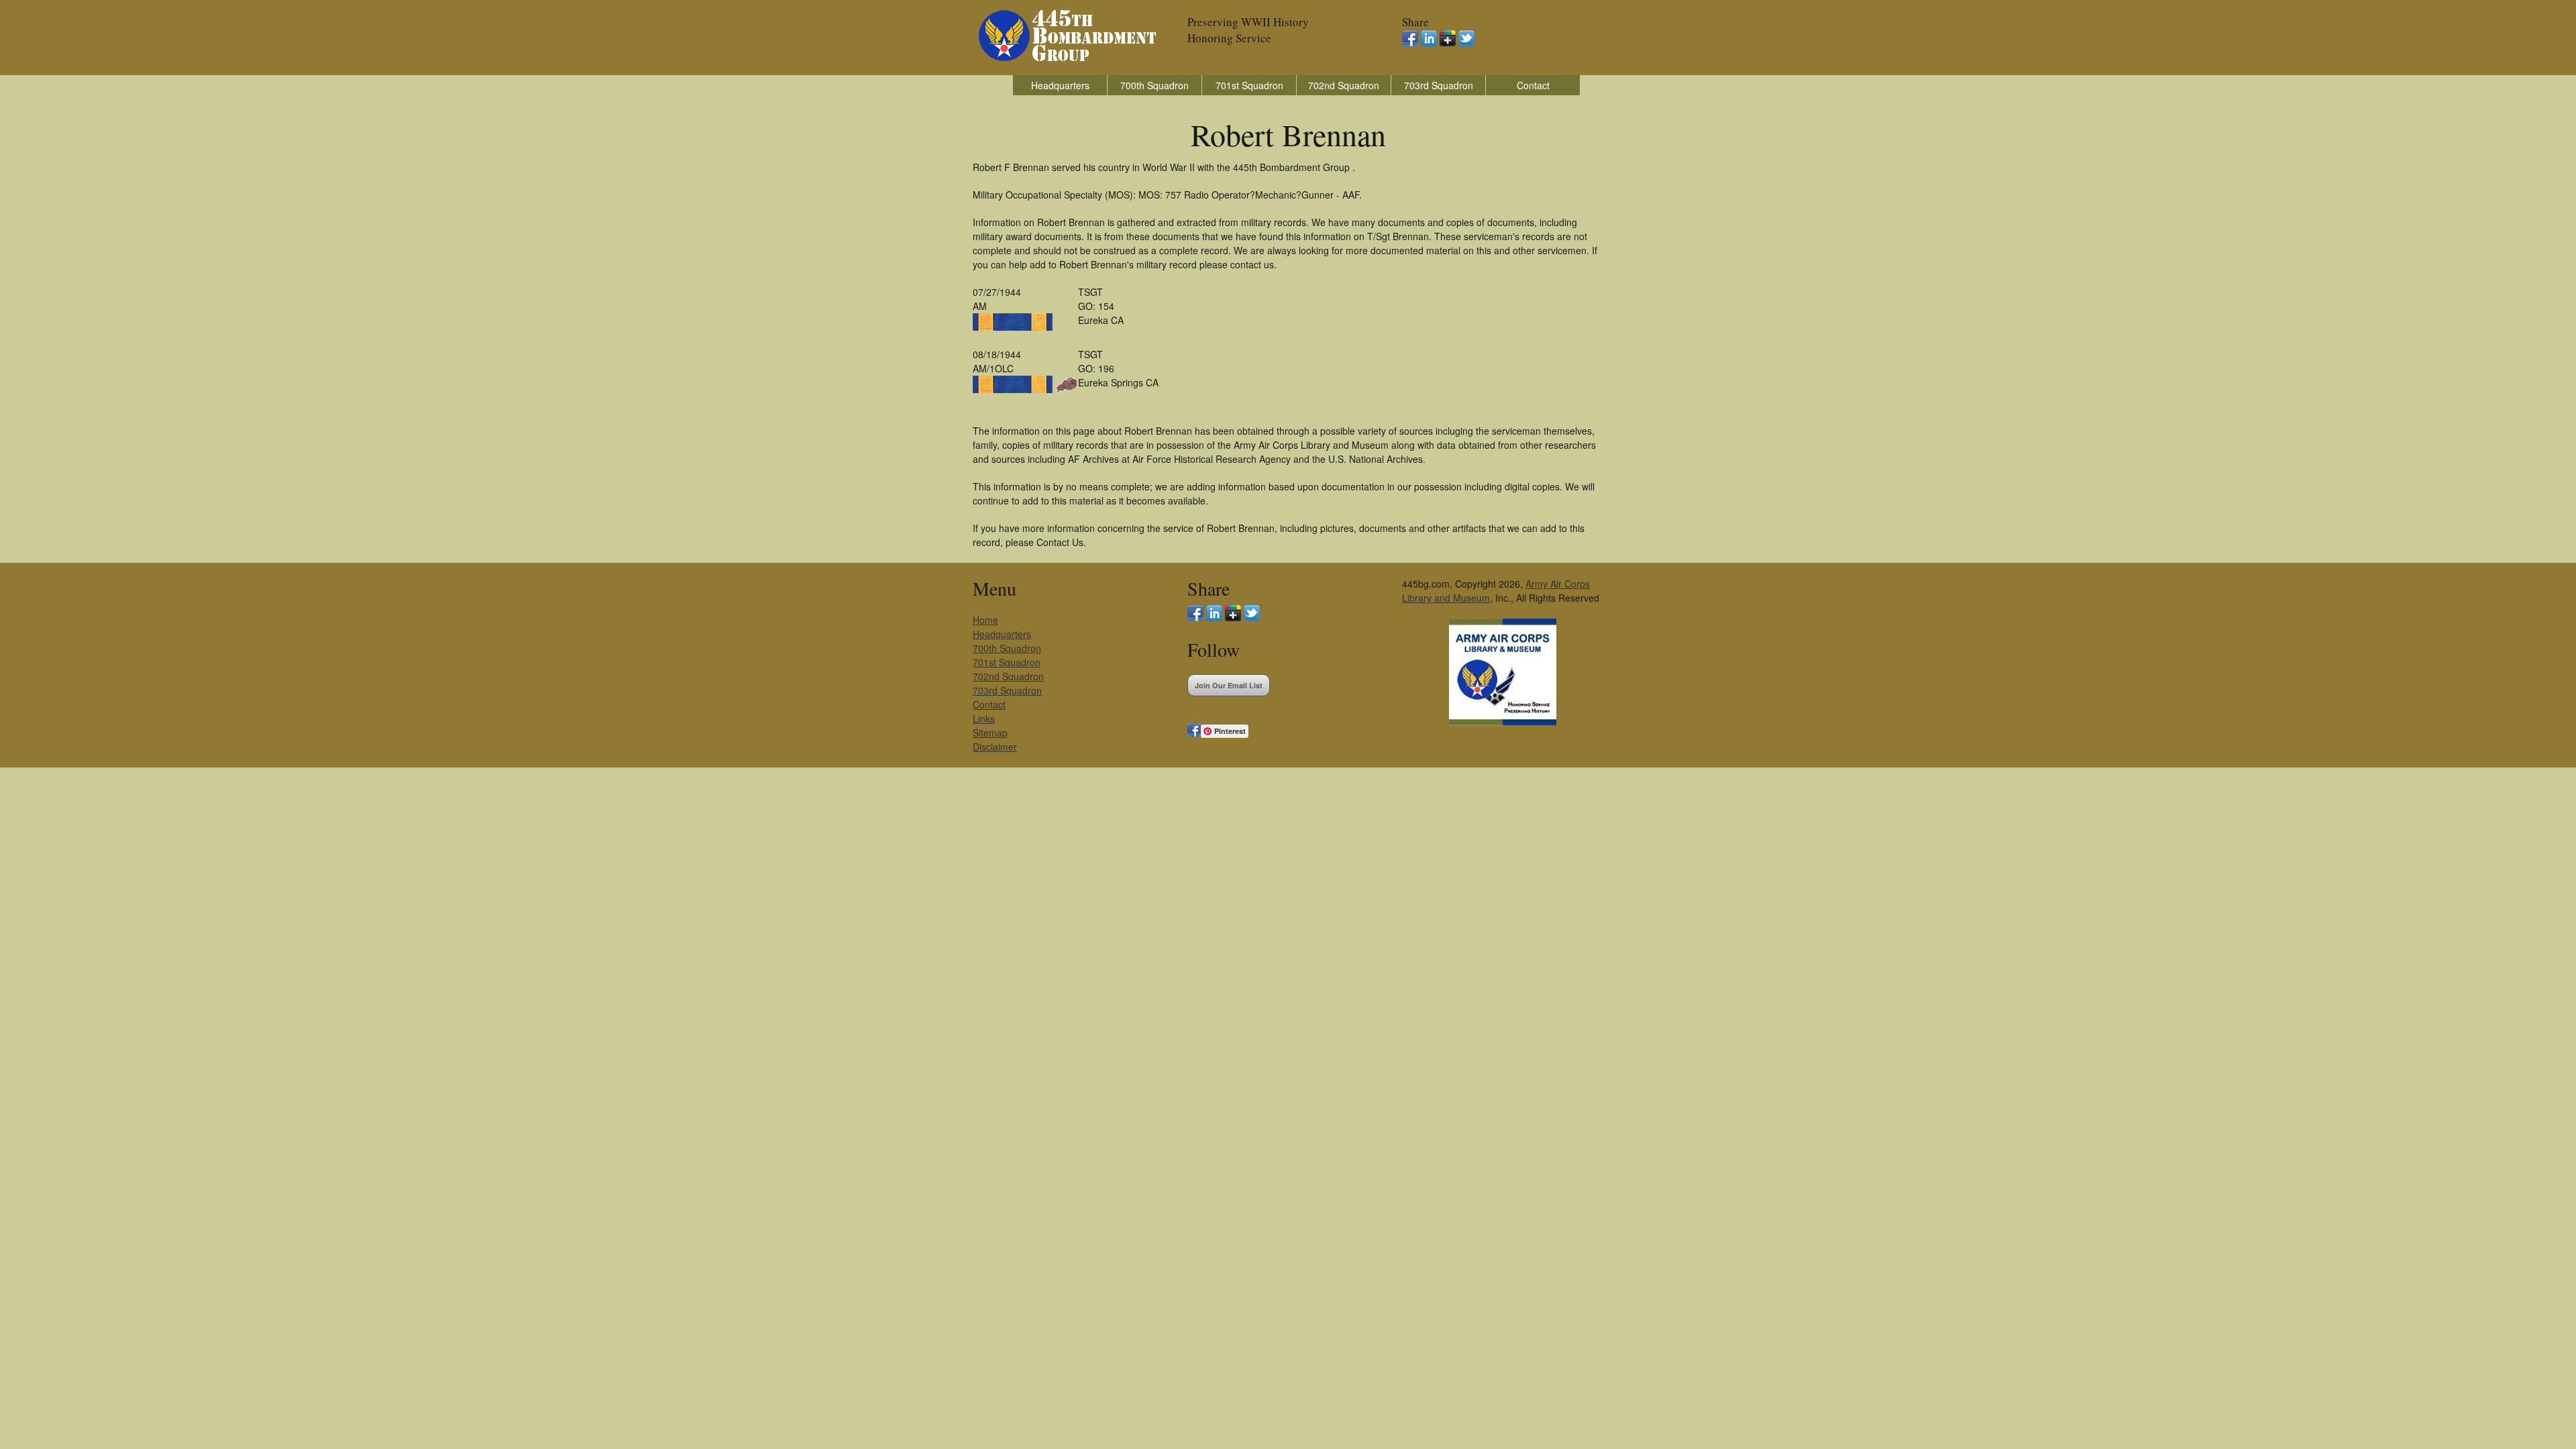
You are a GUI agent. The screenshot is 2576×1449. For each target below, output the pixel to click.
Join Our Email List (1229, 685)
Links (984, 718)
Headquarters (1060, 85)
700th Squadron (1155, 85)
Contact (1533, 85)
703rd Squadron (1439, 85)
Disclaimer (995, 747)
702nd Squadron (1344, 85)
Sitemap (990, 733)
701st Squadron (1249, 85)
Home (985, 620)
